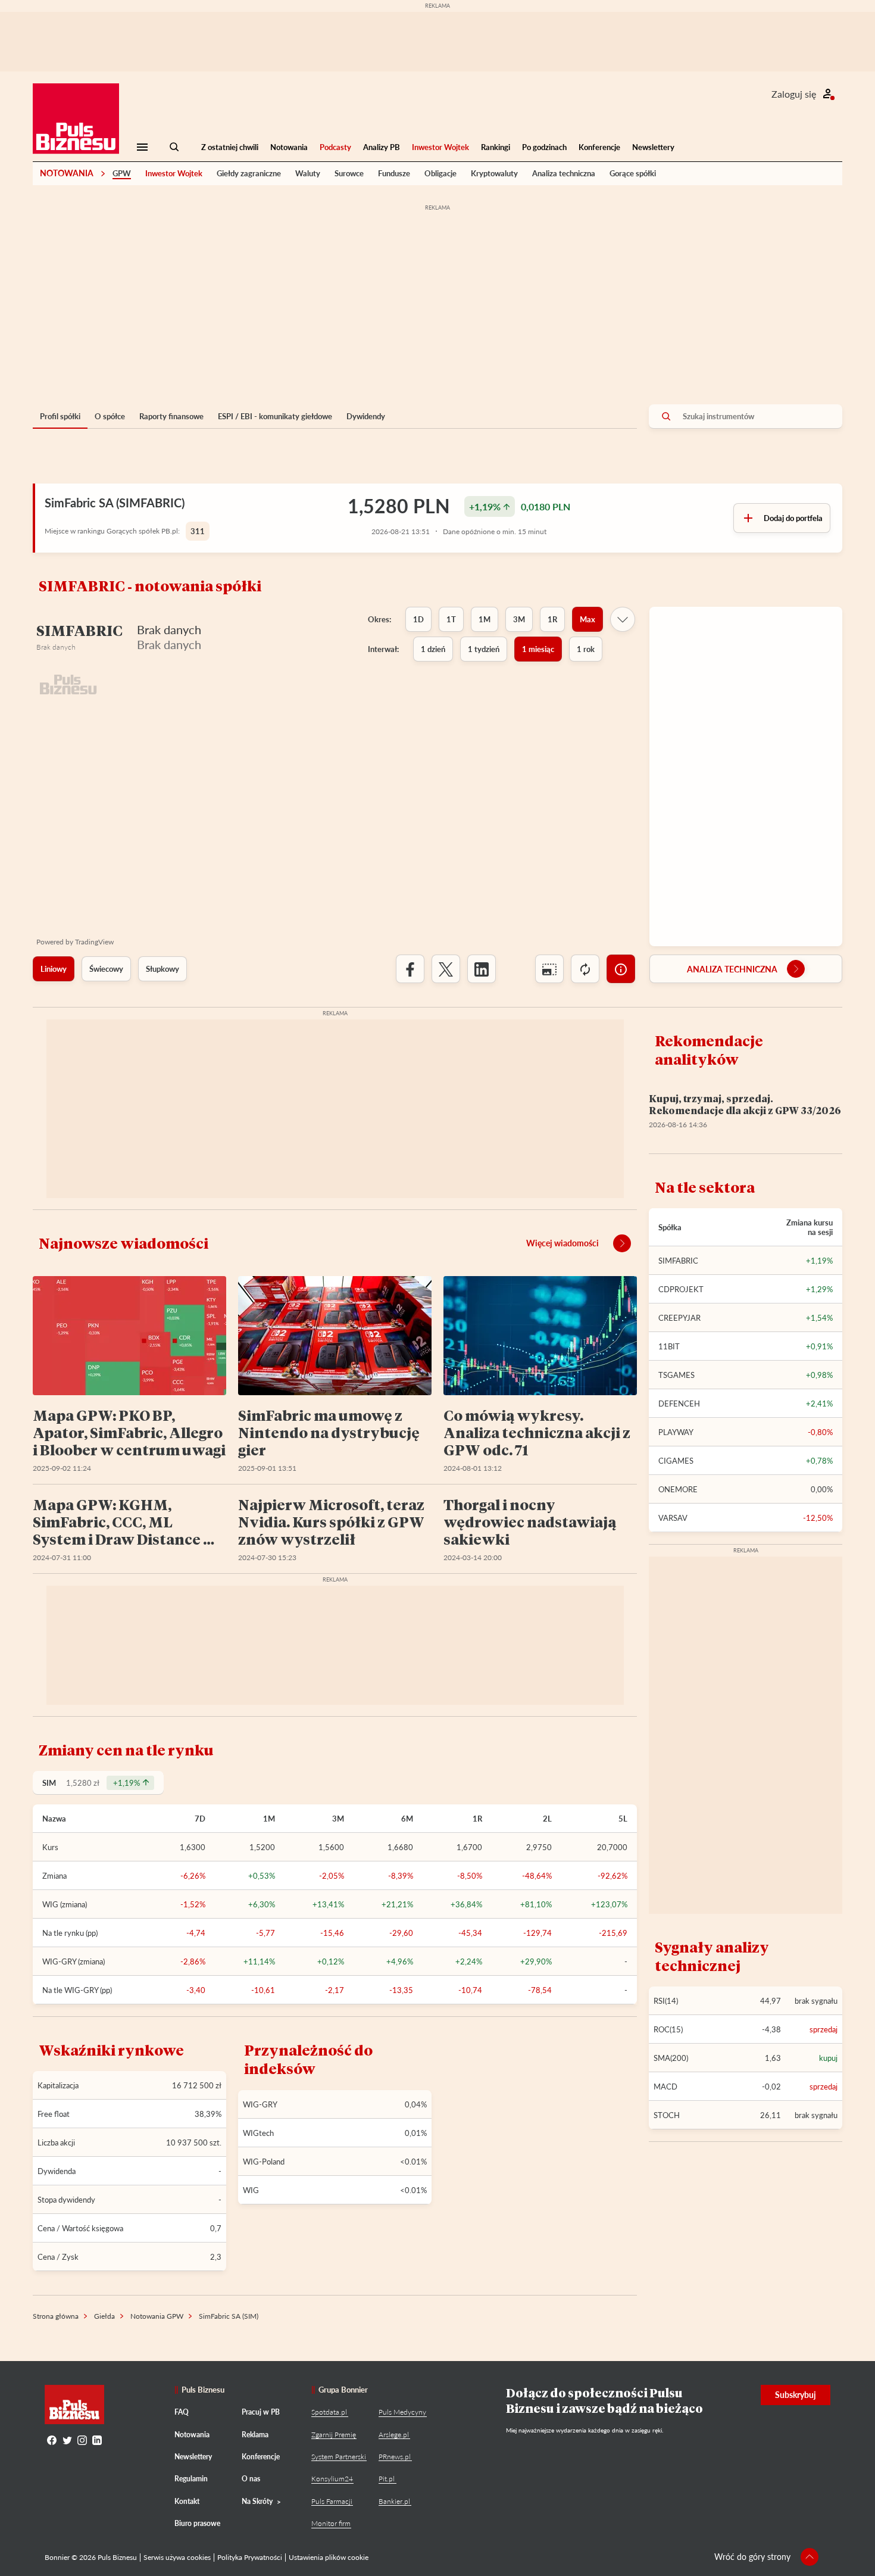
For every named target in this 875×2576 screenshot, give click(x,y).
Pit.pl (387, 2479)
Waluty (308, 173)
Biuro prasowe (197, 2523)
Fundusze (394, 173)
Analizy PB (382, 147)
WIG (251, 2190)
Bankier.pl (394, 2501)
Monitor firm (331, 2523)
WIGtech (258, 2133)
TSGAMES (676, 1375)
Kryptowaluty (494, 173)
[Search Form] (174, 147)
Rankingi (496, 147)
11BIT (669, 1346)
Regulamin (191, 2479)
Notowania (289, 147)
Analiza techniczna (564, 173)
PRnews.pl (395, 2457)
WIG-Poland (264, 2162)
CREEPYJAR (679, 1318)
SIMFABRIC (678, 1261)
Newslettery (653, 147)
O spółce (110, 416)
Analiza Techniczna (732, 969)
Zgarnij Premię (334, 2435)
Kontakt (187, 2501)
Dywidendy (366, 416)
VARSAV (673, 1518)
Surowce (349, 173)
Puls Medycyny (402, 2412)
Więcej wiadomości (562, 1243)
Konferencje (599, 147)
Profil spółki (60, 416)
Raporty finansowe (171, 416)
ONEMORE (678, 1489)
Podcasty (335, 147)
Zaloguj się (794, 94)
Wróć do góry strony (752, 2557)
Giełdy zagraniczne (249, 173)
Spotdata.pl (329, 2412)
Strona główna (56, 2316)
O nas (251, 2479)
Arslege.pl (394, 2435)
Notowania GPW (157, 2316)
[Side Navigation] (142, 147)
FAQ (182, 2412)
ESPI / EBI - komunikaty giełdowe (275, 416)
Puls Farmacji (332, 2501)
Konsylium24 (332, 2479)
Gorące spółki (633, 173)
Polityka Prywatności (250, 2557)
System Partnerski (339, 2457)
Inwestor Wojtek (440, 147)
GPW (122, 173)
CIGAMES (676, 1461)
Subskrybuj (796, 2395)
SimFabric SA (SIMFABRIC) (115, 503)
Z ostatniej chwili (230, 147)
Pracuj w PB (261, 2412)
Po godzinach (544, 147)
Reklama (255, 2435)
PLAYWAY (676, 1432)
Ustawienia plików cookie (329, 2557)
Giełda (104, 2316)
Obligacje (440, 173)
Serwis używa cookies (177, 2557)
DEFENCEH (679, 1404)
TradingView (94, 942)
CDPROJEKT (681, 1289)
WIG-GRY (260, 2104)
